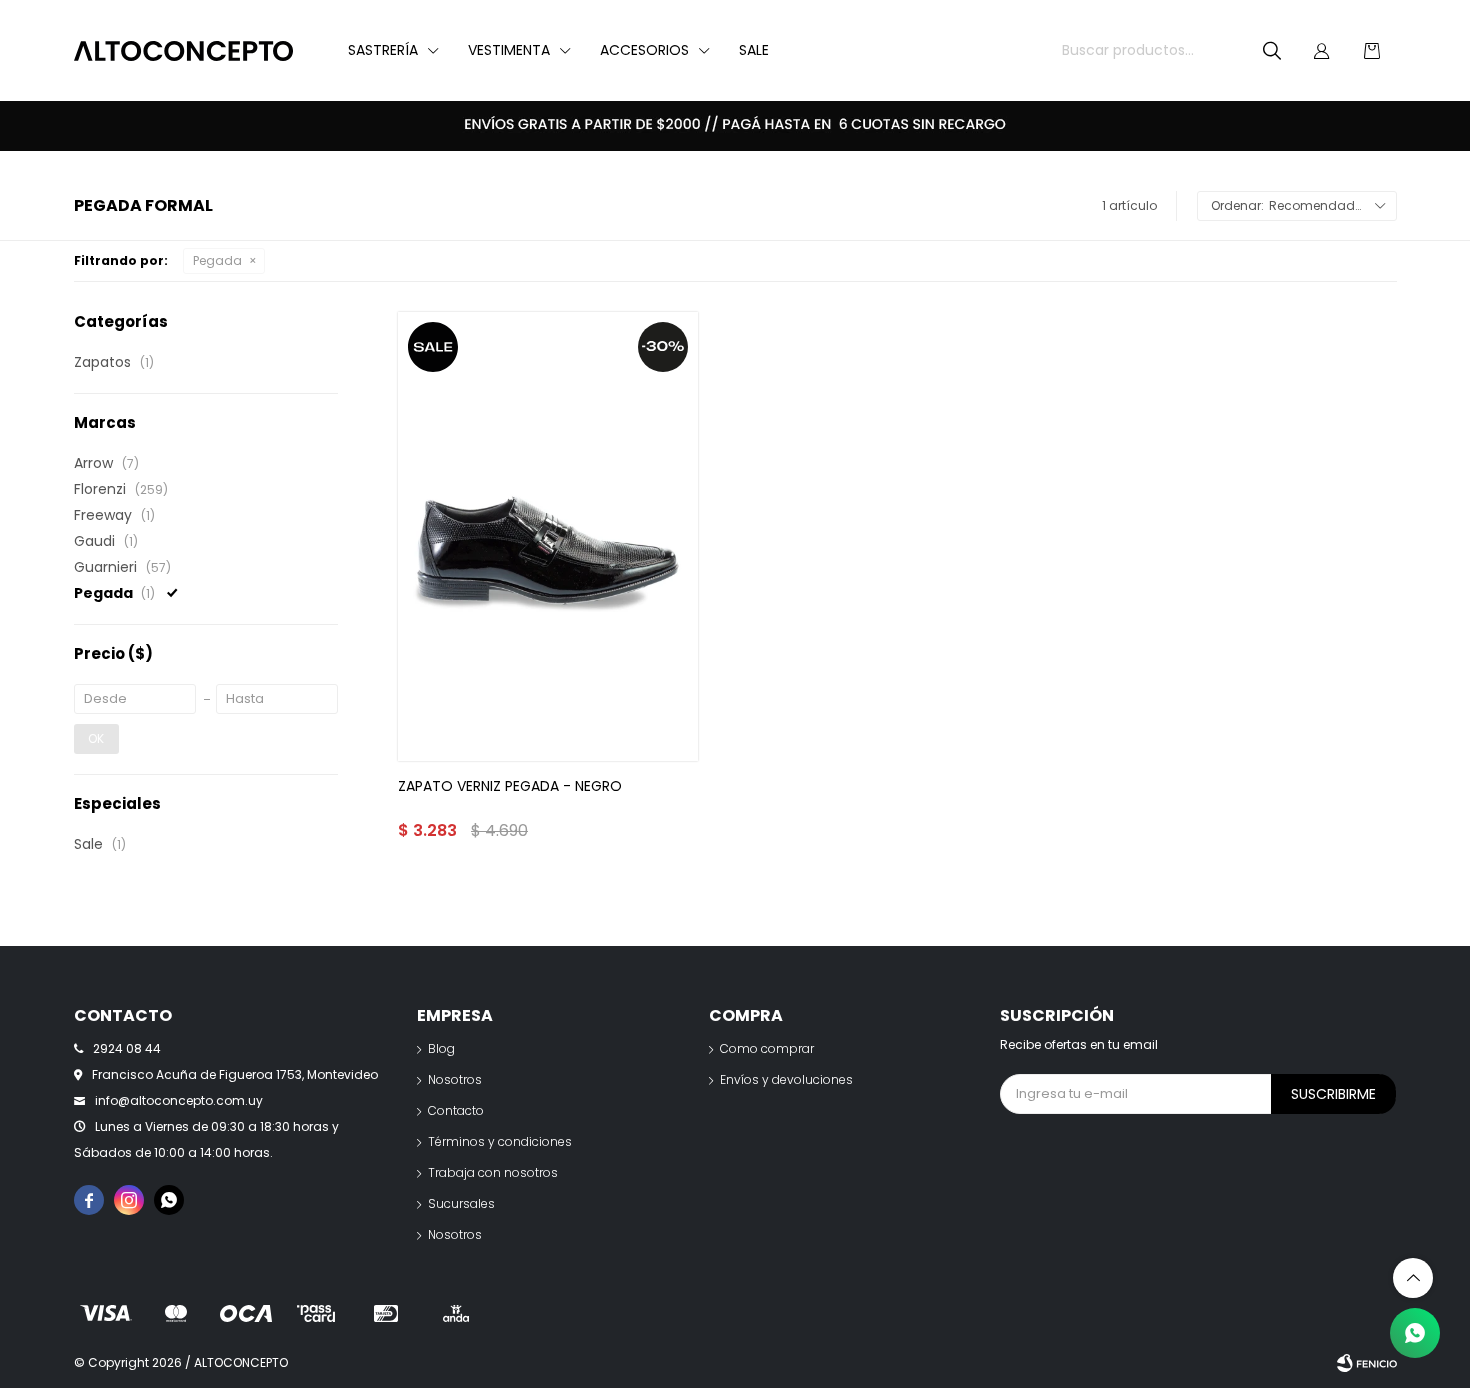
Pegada (217, 260)
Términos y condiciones (500, 1141)
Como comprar (767, 1048)
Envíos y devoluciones (786, 1079)
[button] (1272, 51)
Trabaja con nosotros (493, 1172)
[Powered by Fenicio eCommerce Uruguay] (1367, 1363)
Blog (441, 1048)
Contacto (456, 1110)
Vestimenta (509, 50)
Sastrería (383, 50)
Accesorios (644, 50)
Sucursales (461, 1203)
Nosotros (455, 1079)
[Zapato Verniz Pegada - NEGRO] (547, 536)
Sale (754, 50)
